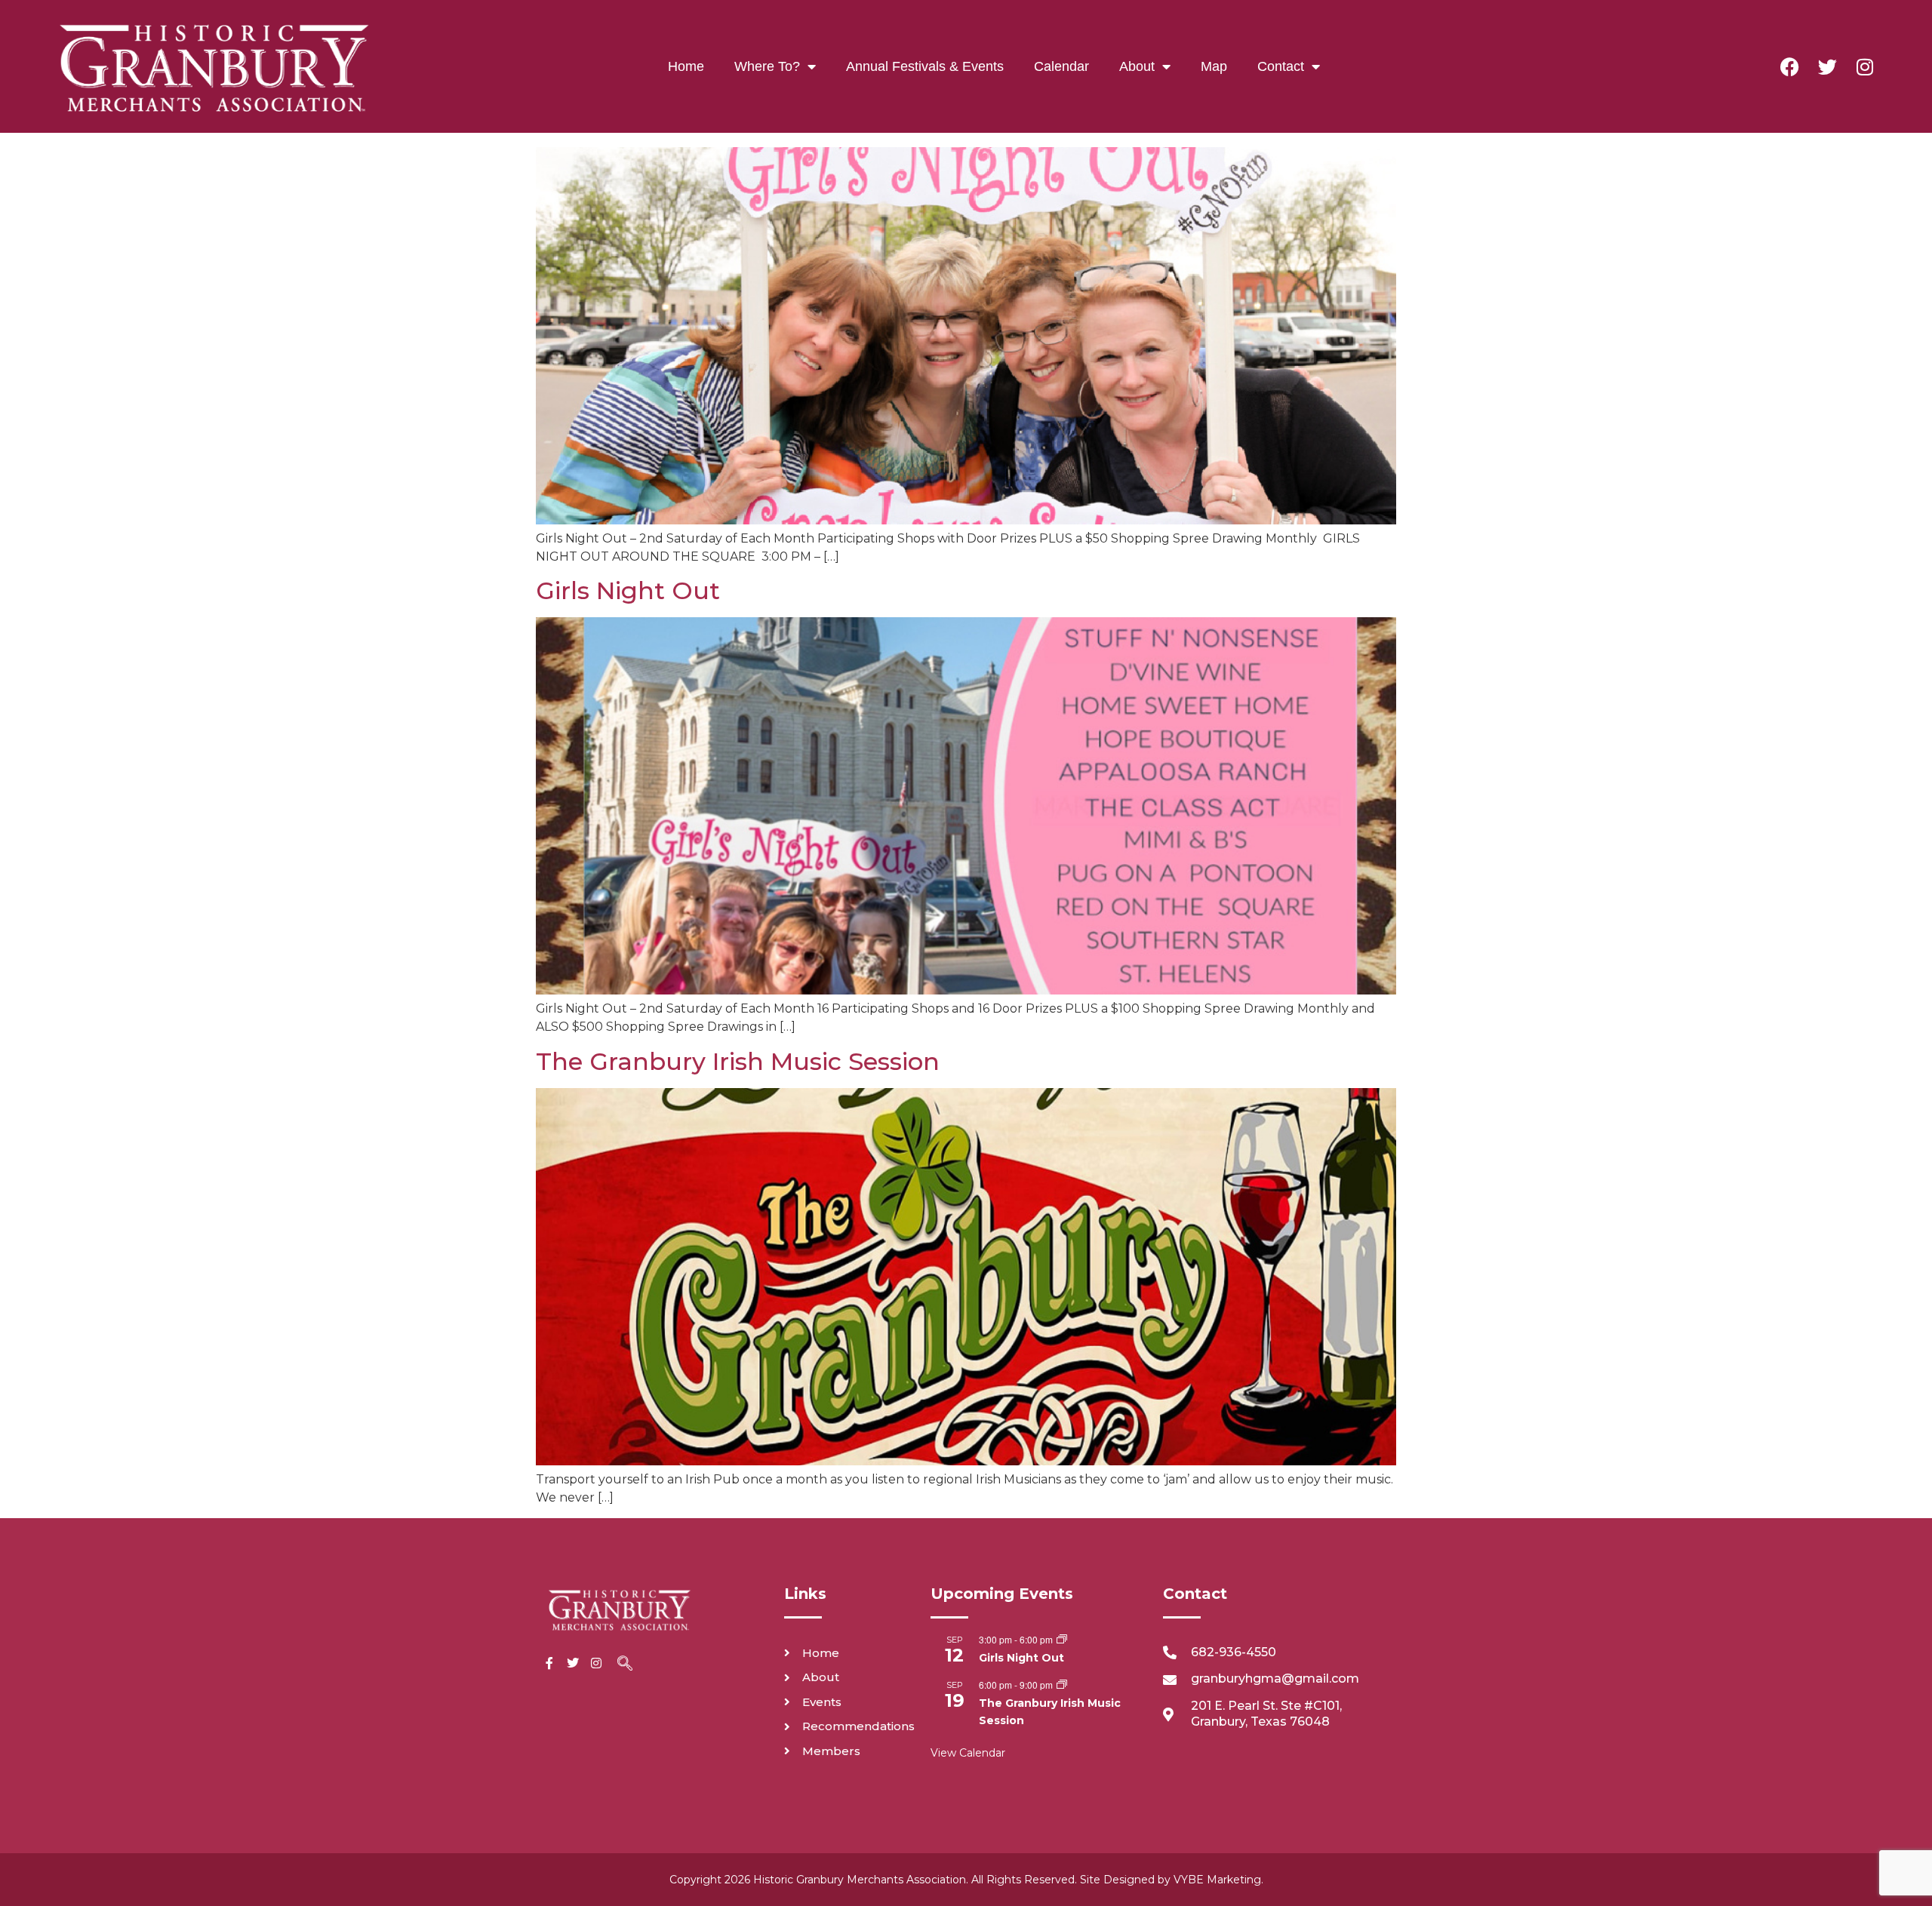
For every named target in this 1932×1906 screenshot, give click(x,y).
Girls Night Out (628, 590)
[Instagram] (1865, 66)
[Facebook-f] (549, 1663)
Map (1214, 66)
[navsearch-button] (625, 1665)
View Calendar (968, 1753)
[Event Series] (1062, 1640)
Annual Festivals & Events (925, 66)
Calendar (1061, 66)
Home (686, 66)
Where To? (767, 66)
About (1137, 66)
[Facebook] (1789, 66)
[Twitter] (1827, 66)
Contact (1281, 66)
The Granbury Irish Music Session (738, 1061)
